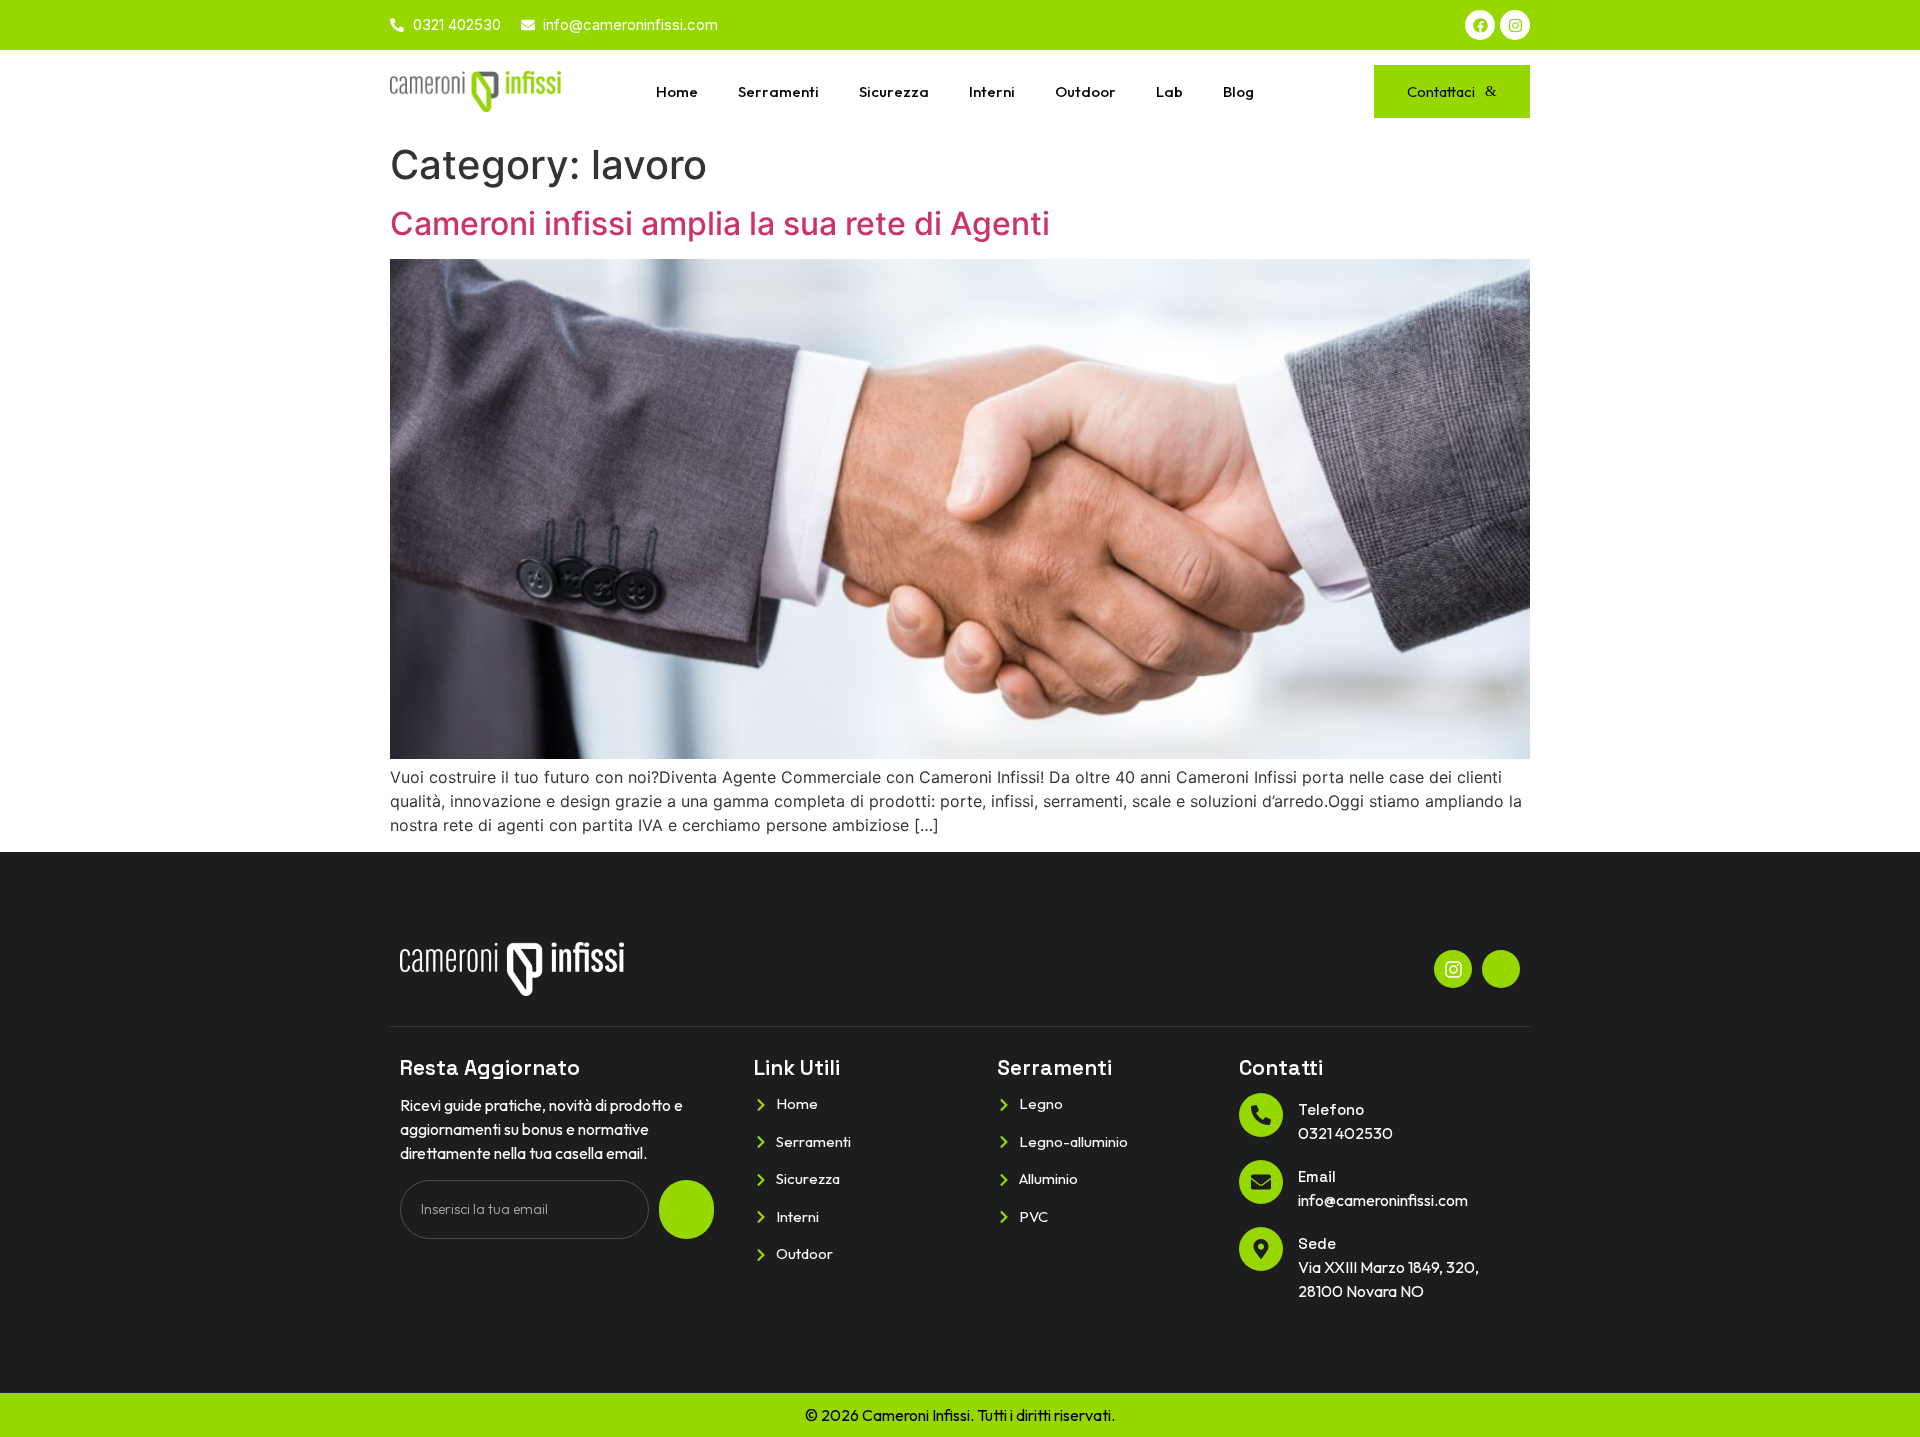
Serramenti (778, 91)
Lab (1169, 91)
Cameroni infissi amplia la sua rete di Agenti (720, 223)
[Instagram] (1515, 25)
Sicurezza (894, 91)
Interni (992, 91)
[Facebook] (1480, 25)
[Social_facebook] (1501, 969)
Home (677, 91)
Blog (1238, 91)
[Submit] (686, 1209)
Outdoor (1085, 91)
